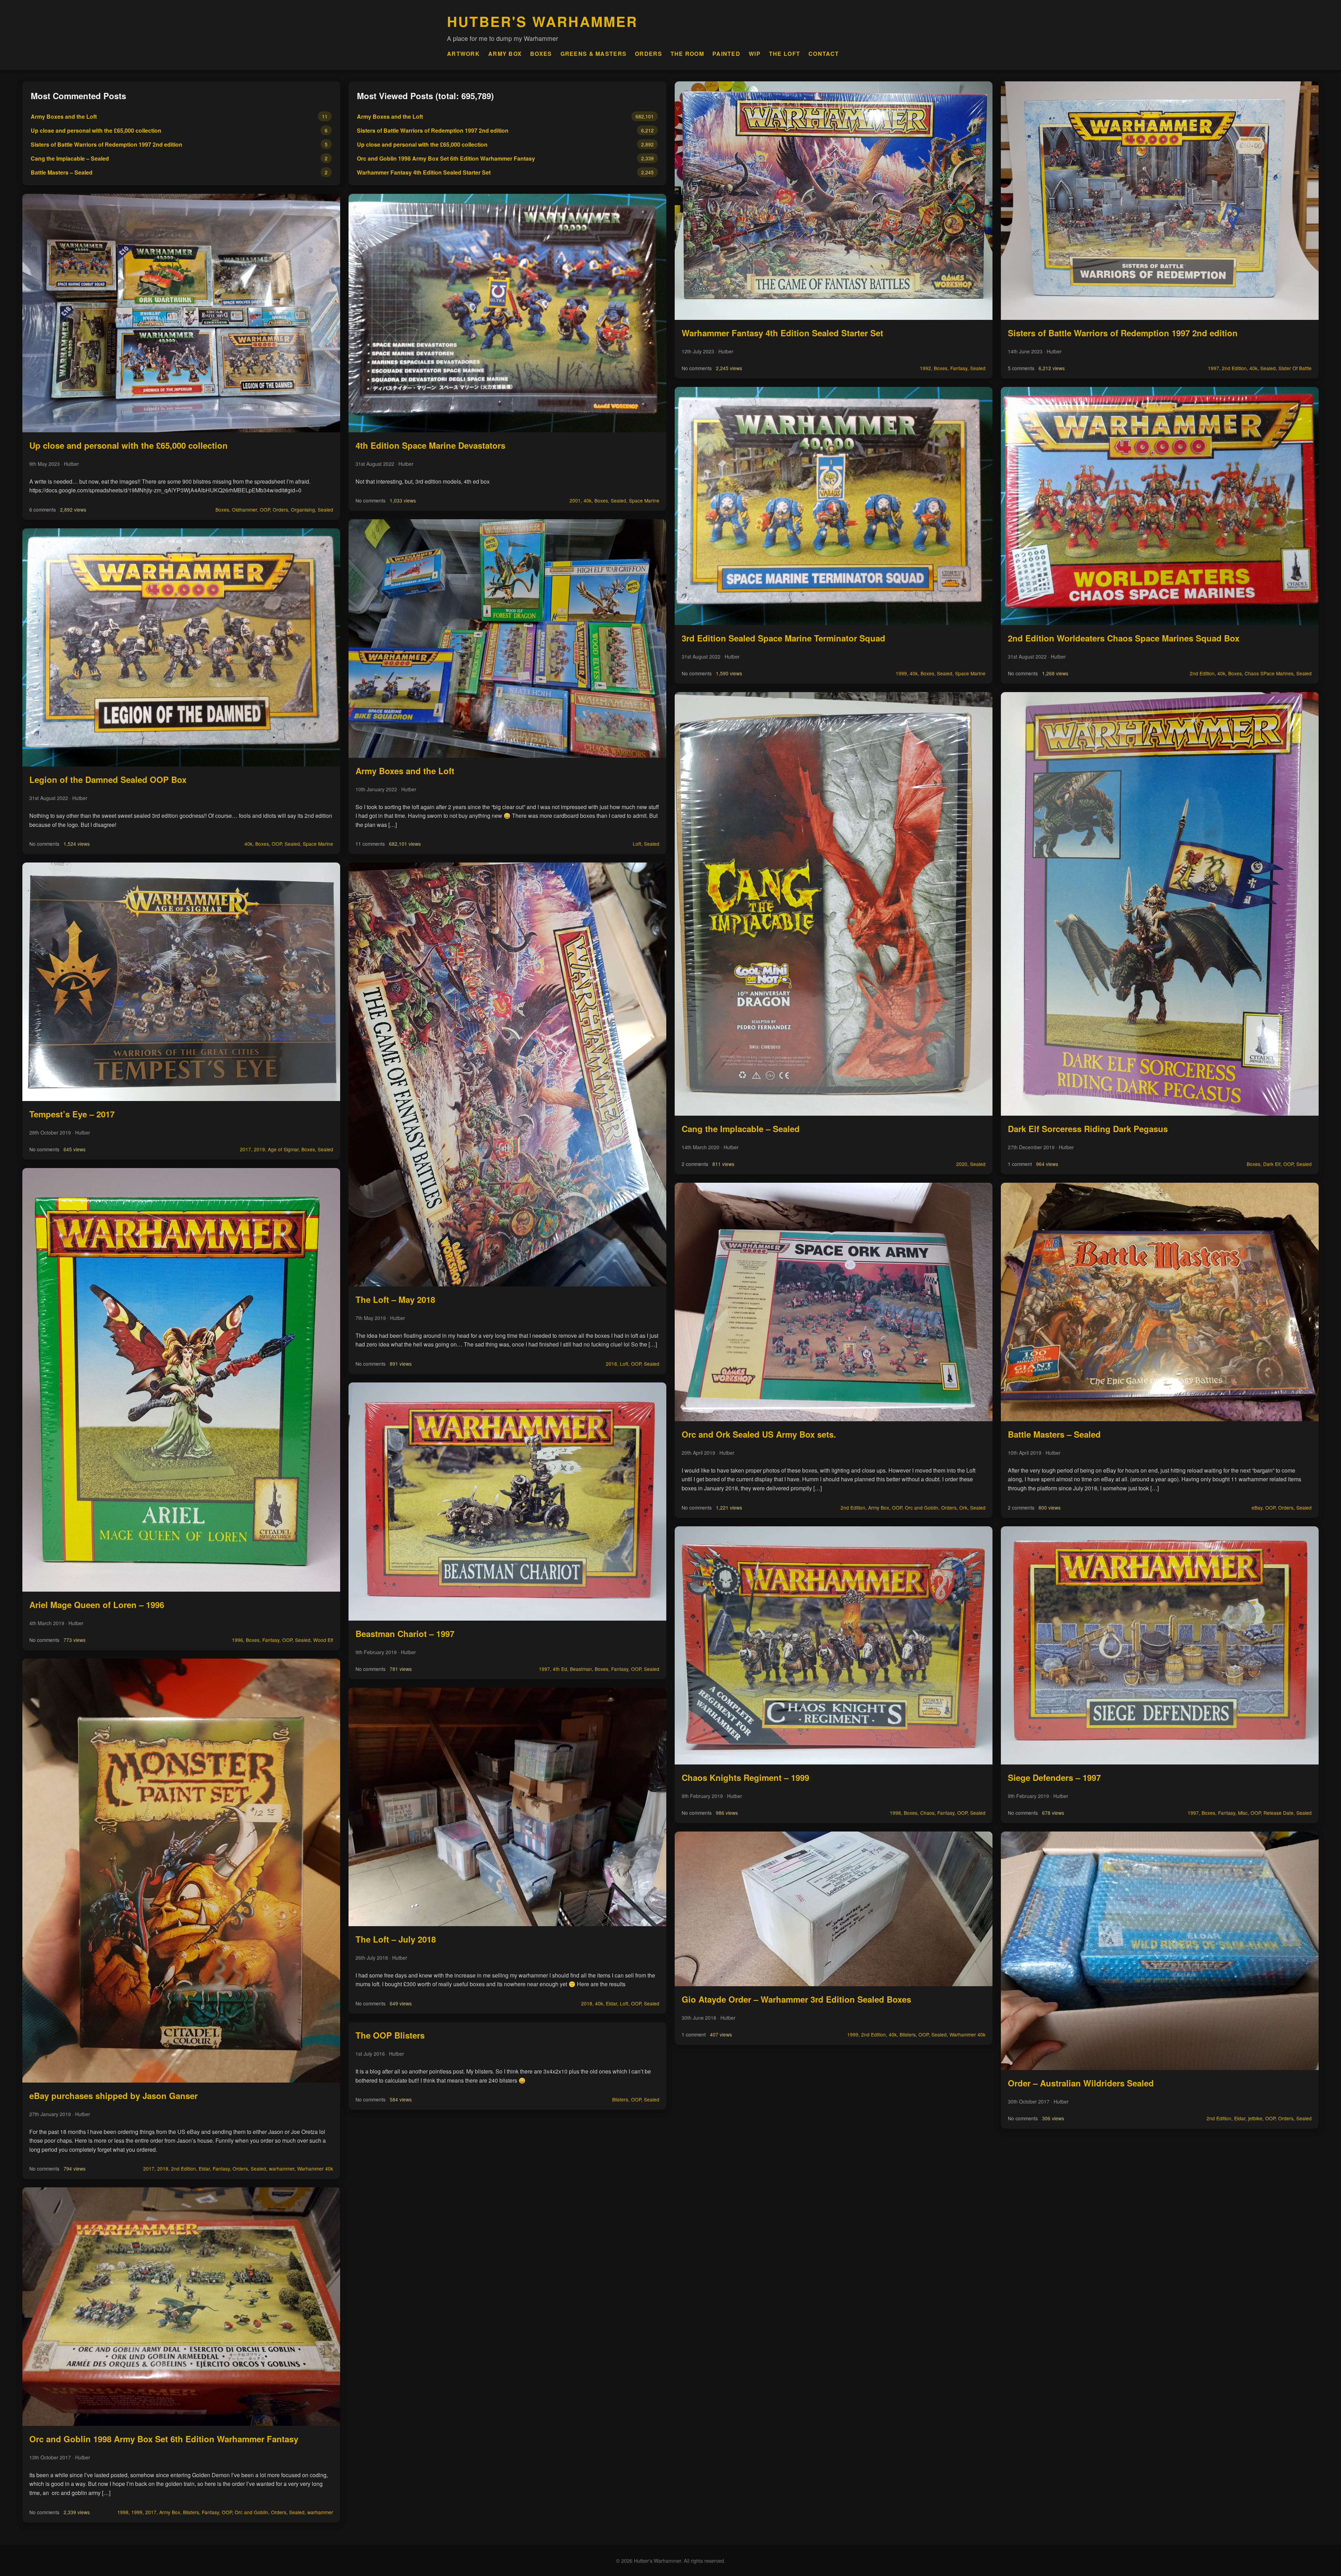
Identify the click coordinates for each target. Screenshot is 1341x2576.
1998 (123, 2512)
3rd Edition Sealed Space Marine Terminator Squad (783, 638)
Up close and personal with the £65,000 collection (96, 130)
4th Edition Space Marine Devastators (430, 445)
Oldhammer (244, 509)
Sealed (325, 509)
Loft (637, 844)
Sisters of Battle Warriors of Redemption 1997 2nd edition (107, 144)
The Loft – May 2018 (395, 1299)
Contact (824, 54)
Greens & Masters (593, 54)
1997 (544, 1669)
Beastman (581, 1669)
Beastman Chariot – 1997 (405, 1634)
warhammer (282, 2168)
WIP (755, 54)
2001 (575, 500)
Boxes (541, 54)
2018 (163, 2168)
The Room (687, 54)
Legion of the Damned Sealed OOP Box (108, 779)
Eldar (204, 2168)
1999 (137, 2512)
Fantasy (271, 1640)
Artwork (463, 54)
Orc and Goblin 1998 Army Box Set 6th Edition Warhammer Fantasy (164, 2439)
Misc (1243, 1813)
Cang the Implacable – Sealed (70, 158)
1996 (237, 1640)
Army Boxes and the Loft (64, 116)
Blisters (191, 2512)
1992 (925, 368)
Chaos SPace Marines (1269, 673)
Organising (303, 509)
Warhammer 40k (315, 2168)
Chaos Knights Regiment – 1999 (745, 1777)
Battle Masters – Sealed (62, 172)
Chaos (927, 1813)
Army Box (505, 54)
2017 (246, 1149)
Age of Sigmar (283, 1149)
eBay (1257, 1507)
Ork (963, 1507)
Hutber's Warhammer (543, 21)
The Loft (785, 54)
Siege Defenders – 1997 (1054, 1777)
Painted (726, 54)
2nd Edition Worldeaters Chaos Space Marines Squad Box (1124, 638)
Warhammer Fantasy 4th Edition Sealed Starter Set (424, 172)
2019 (259, 1149)
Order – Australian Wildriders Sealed (1081, 2083)
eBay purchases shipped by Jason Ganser (113, 2096)
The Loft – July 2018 (396, 1939)
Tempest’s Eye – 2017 (72, 1114)
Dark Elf (1272, 1164)
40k (248, 844)
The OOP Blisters (390, 2035)
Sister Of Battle (1295, 368)
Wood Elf (323, 1640)
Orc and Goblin (251, 2512)
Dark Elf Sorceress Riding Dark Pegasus (1088, 1129)
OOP (265, 509)
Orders (648, 54)
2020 (962, 1164)
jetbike (1255, 2118)
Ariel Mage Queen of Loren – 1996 (97, 1605)
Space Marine (318, 844)
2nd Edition (184, 2168)
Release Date (1278, 1813)
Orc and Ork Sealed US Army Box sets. (759, 1434)
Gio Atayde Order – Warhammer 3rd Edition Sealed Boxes (796, 1999)
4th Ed (560, 1669)
